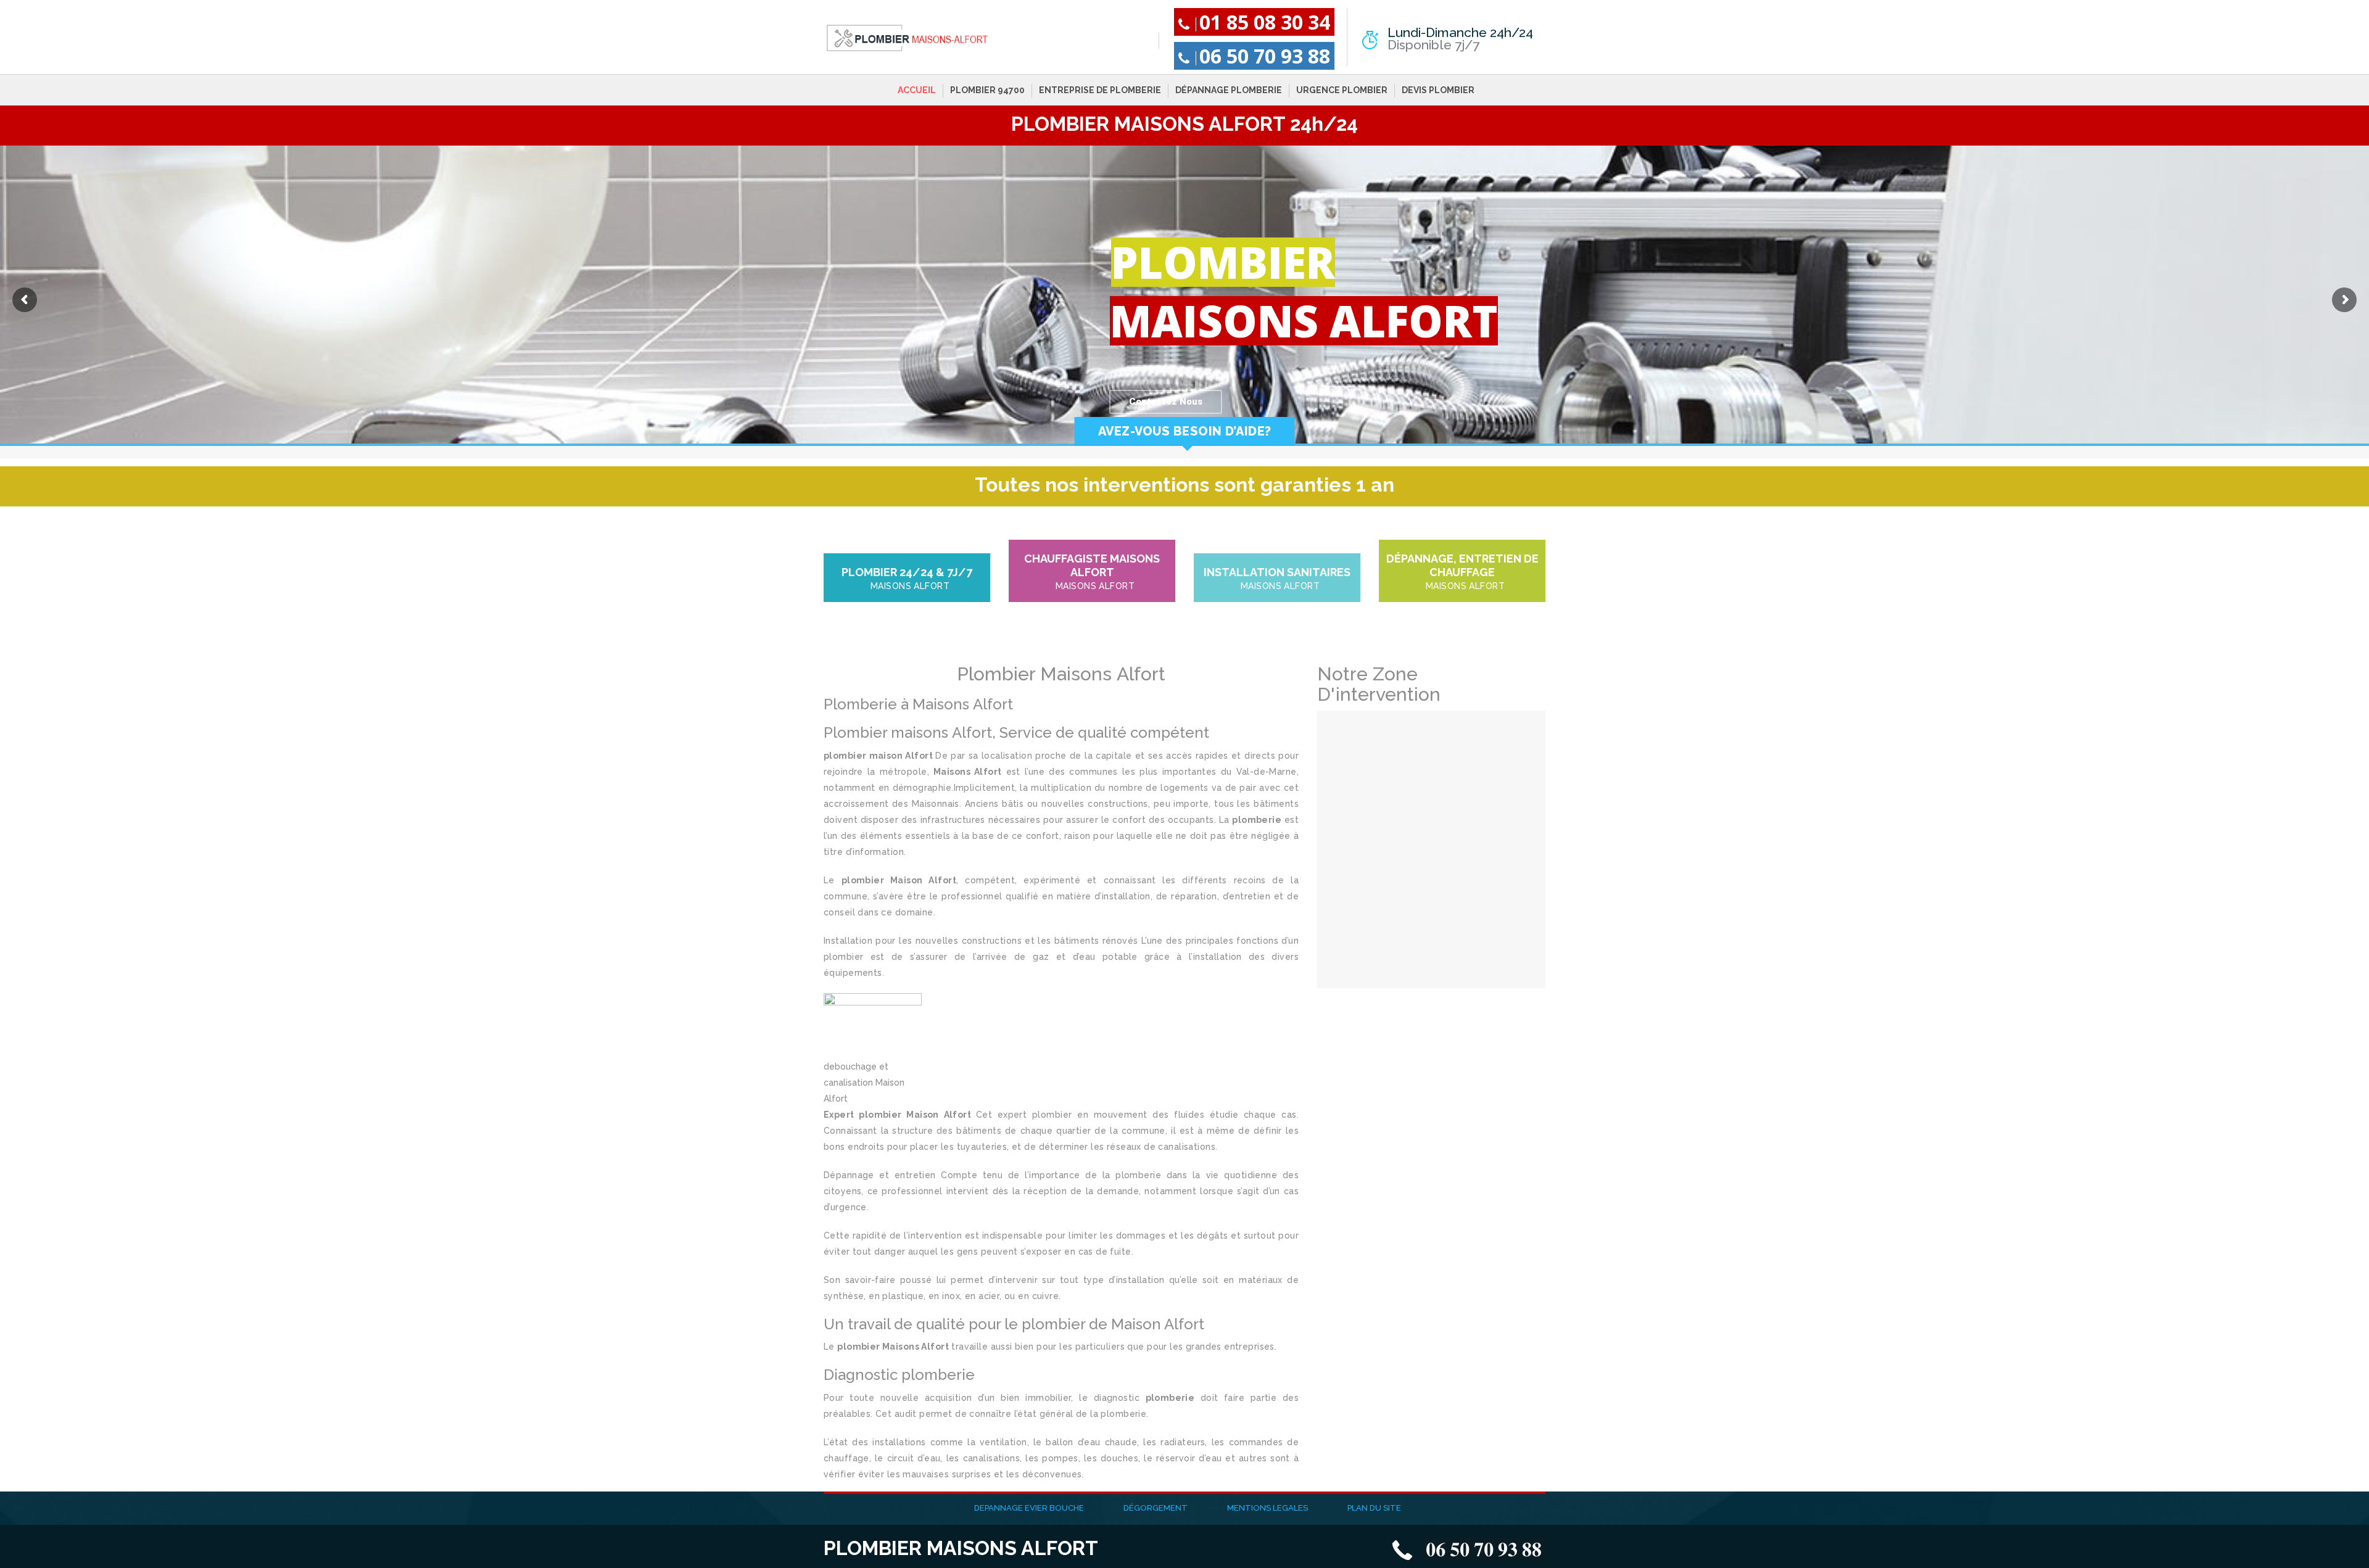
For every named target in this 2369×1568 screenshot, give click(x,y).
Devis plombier (1438, 90)
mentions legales (1267, 1508)
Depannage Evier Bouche (1029, 1508)
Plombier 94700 (987, 90)
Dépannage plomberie (1229, 90)
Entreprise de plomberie (1100, 90)
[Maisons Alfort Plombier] (907, 38)
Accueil (917, 90)
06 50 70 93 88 (1265, 56)
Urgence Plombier (1342, 90)
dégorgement (1156, 1508)
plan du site (1374, 1508)
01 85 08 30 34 (1265, 22)
